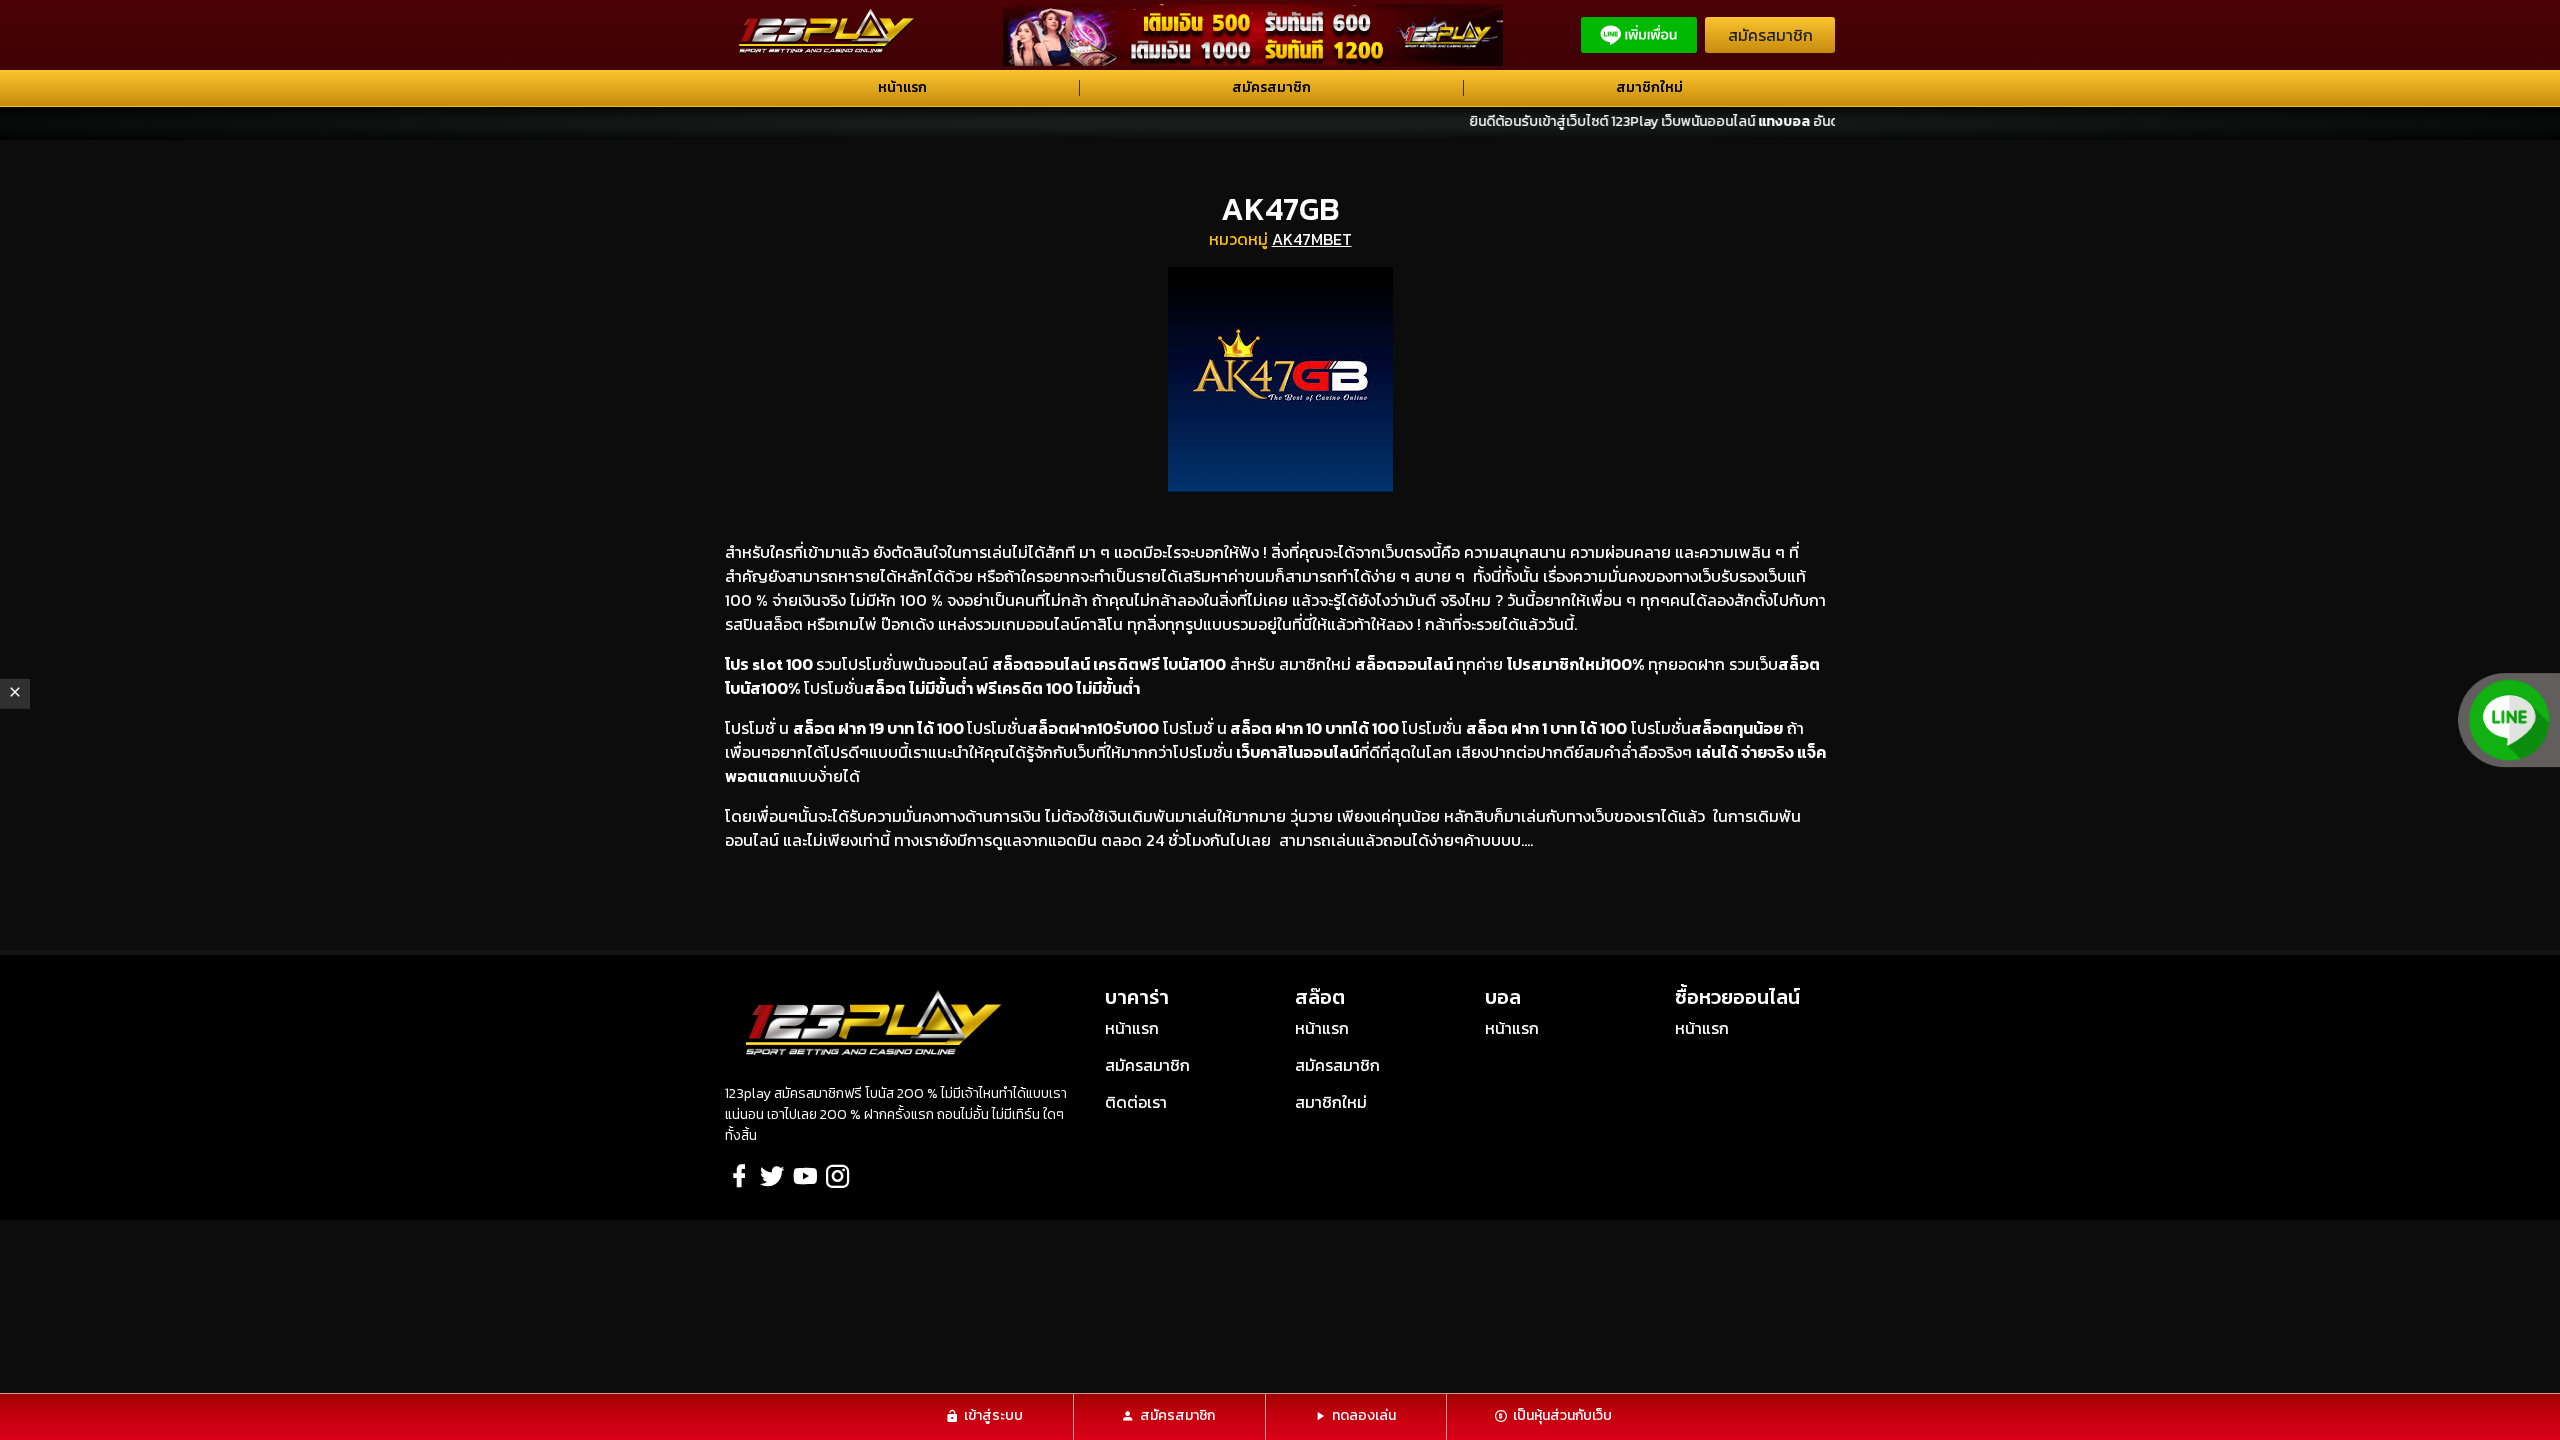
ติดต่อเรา (1136, 1102)
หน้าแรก (902, 87)
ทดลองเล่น (1364, 1415)
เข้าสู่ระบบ (993, 1415)
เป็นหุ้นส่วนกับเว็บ (1562, 1415)
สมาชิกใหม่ (1649, 87)
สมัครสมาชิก (1770, 35)
